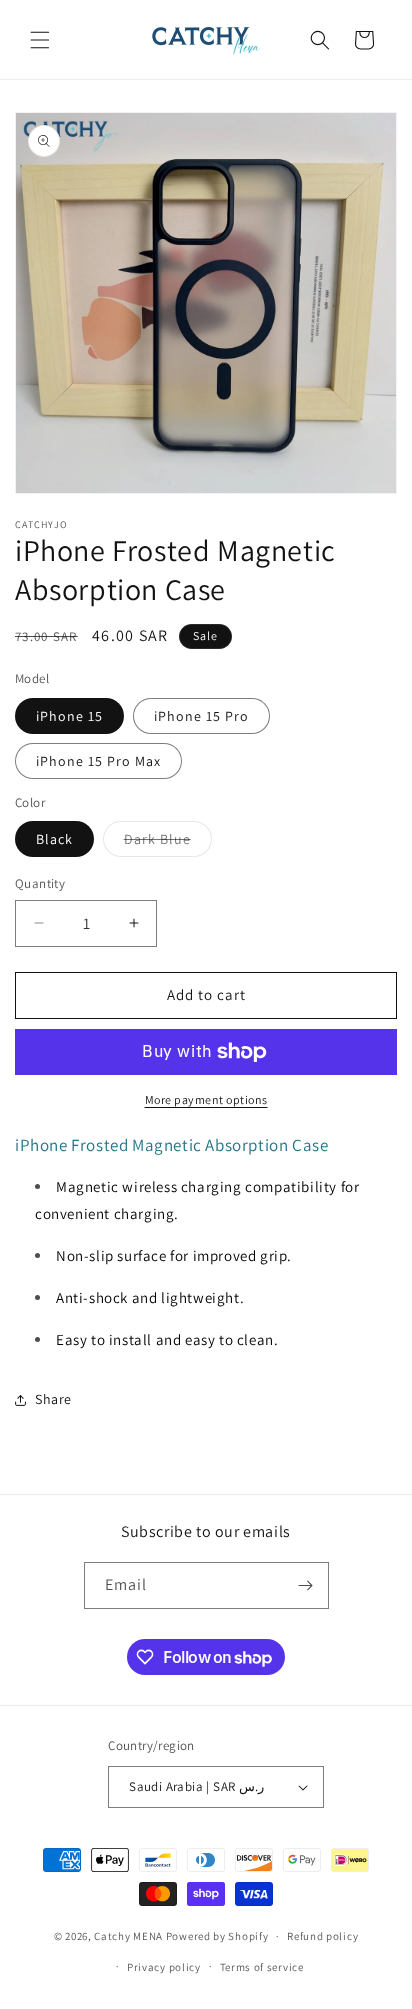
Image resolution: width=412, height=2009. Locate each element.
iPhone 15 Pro (201, 716)
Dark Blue (168, 843)
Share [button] (53, 1399)
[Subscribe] (306, 1585)
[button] (40, 40)
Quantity (40, 883)
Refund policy (322, 1936)
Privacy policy (164, 1967)
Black (54, 839)
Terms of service (262, 1967)
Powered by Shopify (217, 1936)
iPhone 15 (69, 716)
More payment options (206, 1099)
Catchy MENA (128, 1936)
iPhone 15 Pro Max (98, 761)
